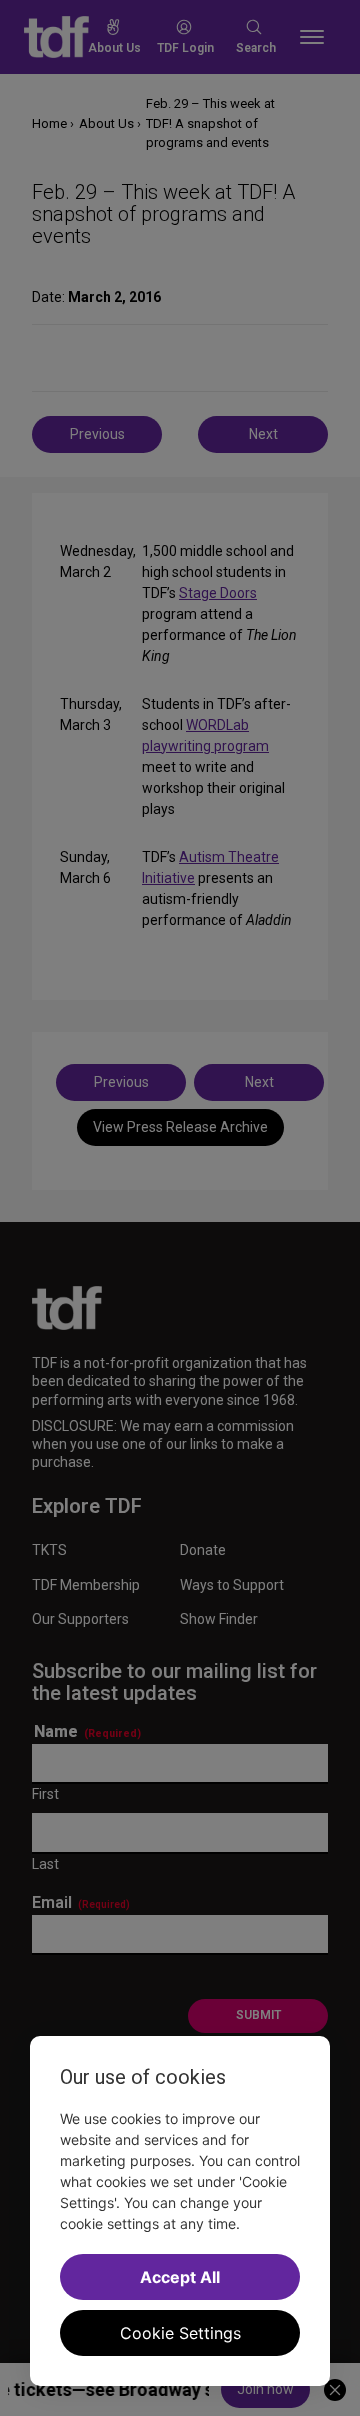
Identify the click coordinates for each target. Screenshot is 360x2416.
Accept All (180, 2277)
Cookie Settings (180, 2333)
